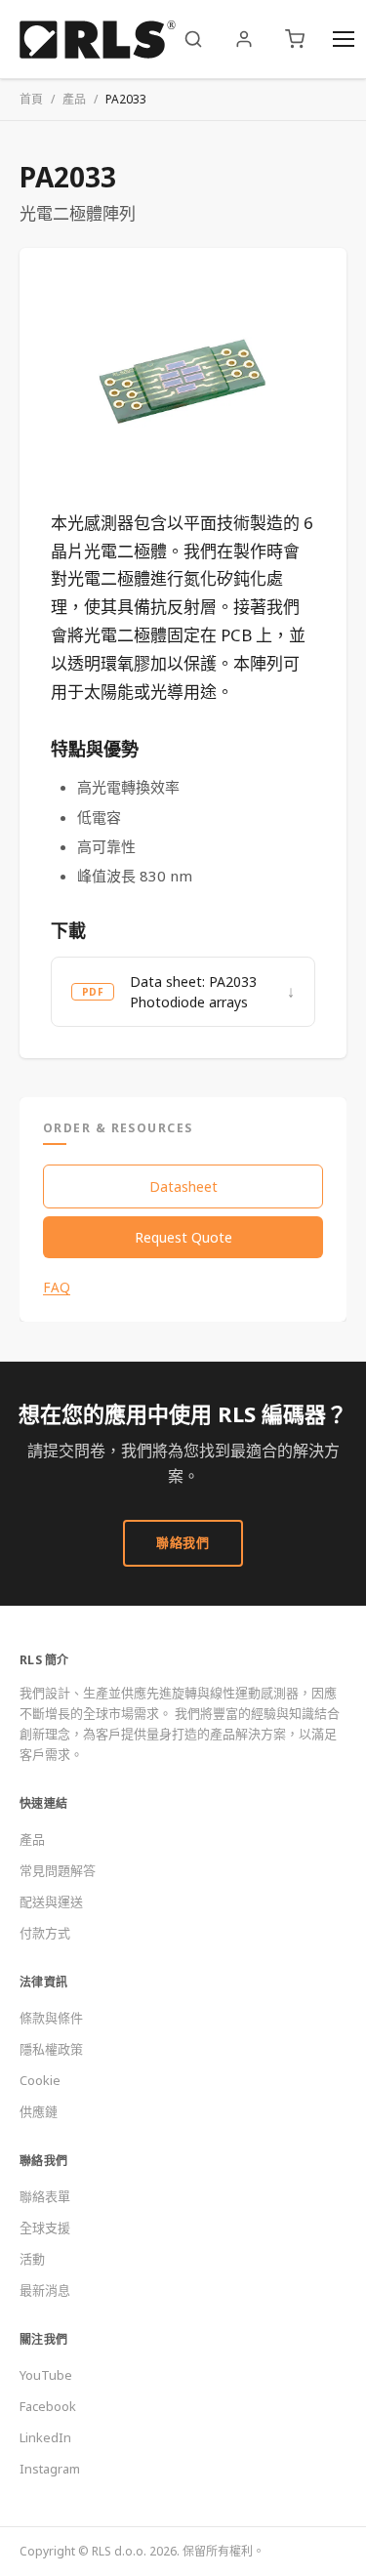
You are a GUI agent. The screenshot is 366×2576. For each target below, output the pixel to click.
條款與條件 (51, 2018)
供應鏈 (39, 2111)
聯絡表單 (45, 2196)
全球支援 (45, 2228)
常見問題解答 (58, 1870)
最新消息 (45, 2290)
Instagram (50, 2469)
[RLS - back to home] (98, 39)
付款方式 (45, 1933)
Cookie (40, 2080)
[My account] (244, 39)
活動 (32, 2259)
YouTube (46, 2375)
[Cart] (295, 39)
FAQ (57, 1288)
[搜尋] (193, 39)
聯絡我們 (183, 1542)
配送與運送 (51, 1901)
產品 (74, 99)
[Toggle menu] (344, 39)
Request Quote (183, 1237)
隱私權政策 (51, 2049)
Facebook (48, 2406)
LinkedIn (45, 2437)
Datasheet (183, 1186)
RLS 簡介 (44, 1660)
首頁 (31, 99)
